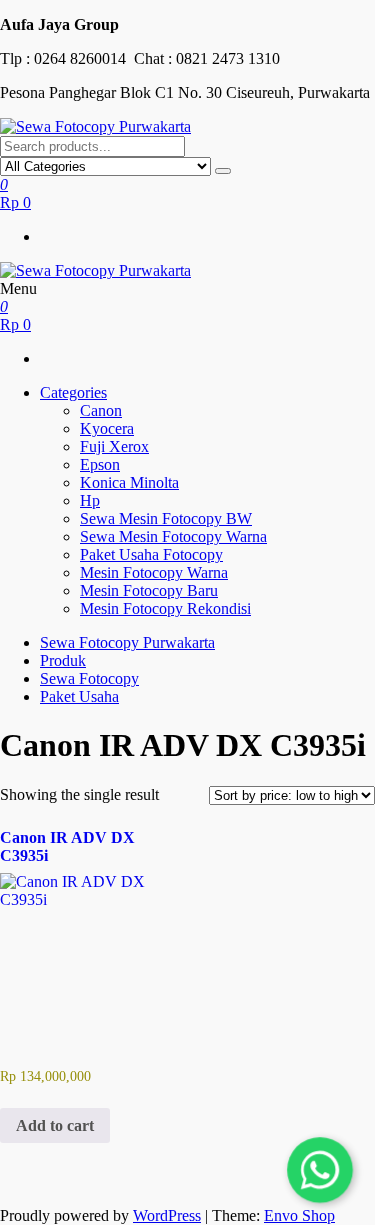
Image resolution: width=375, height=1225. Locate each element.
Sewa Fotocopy (89, 678)
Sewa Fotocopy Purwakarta (127, 642)
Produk (63, 660)
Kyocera (107, 428)
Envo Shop (299, 1215)
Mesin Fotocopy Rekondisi (165, 608)
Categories (73, 392)
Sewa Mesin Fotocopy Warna (173, 536)
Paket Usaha (79, 696)
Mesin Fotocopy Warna (154, 572)
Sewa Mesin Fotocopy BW (166, 518)
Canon (101, 410)
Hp (90, 500)
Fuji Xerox (114, 446)
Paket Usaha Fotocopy (151, 554)
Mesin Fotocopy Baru (149, 590)
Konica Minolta (129, 482)
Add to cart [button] (55, 1125)
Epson (100, 464)
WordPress (167, 1215)
